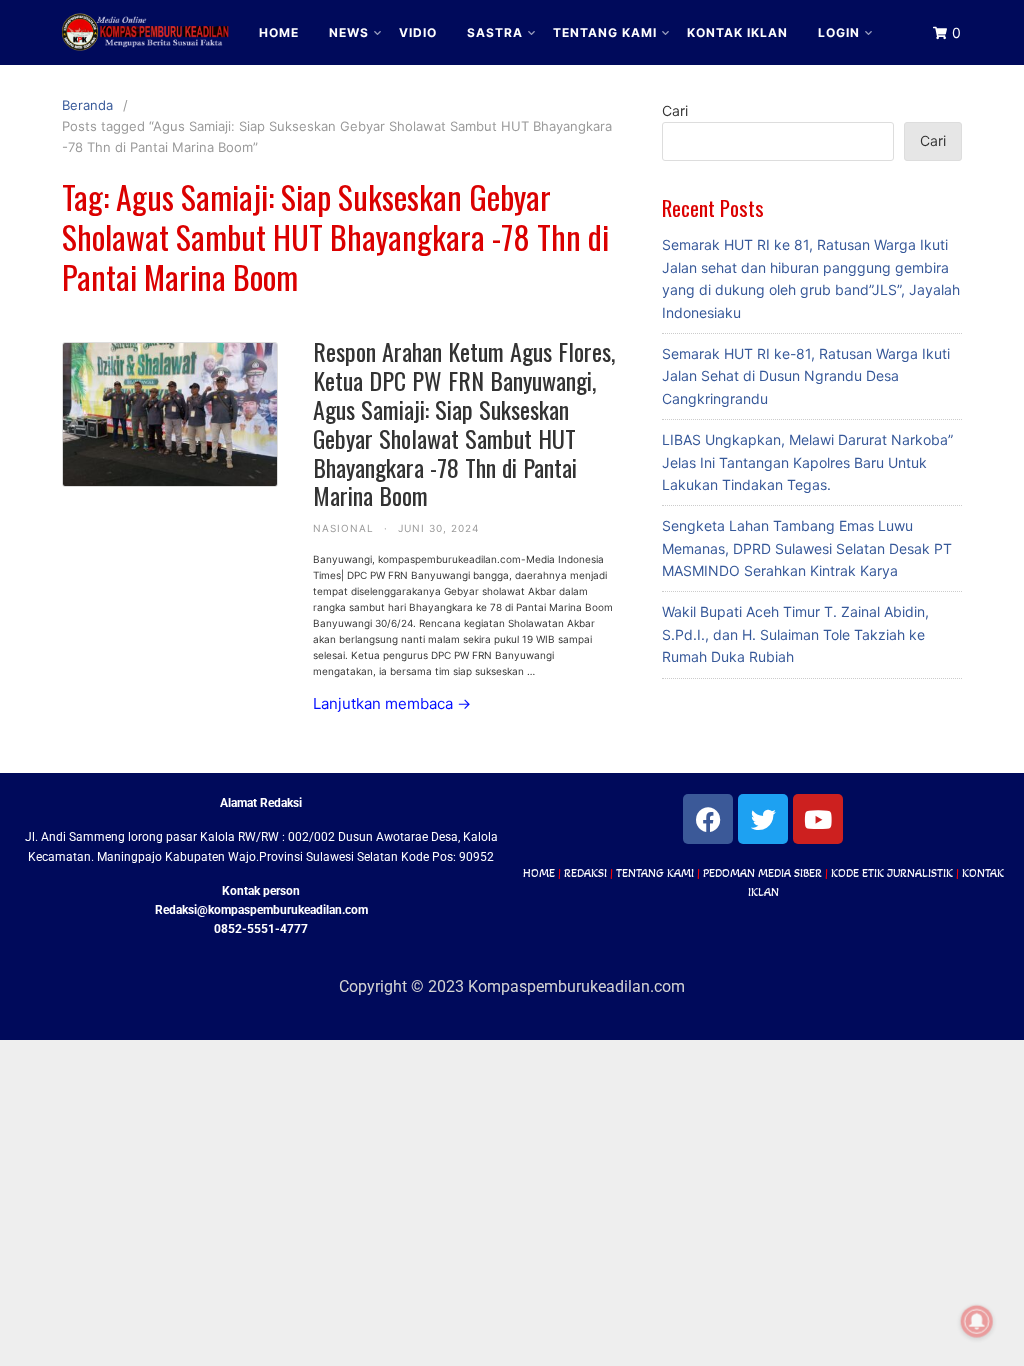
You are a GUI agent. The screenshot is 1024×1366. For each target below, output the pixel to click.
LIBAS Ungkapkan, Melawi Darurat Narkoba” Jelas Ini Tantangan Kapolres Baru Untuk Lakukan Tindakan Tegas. (807, 462)
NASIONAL (343, 528)
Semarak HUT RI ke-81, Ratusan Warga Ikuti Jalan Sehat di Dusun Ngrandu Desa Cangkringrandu (806, 376)
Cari (675, 110)
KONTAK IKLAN (737, 32)
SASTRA (495, 32)
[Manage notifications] (977, 1322)
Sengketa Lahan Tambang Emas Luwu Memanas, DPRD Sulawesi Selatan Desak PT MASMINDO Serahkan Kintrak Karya (807, 548)
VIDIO (418, 32)
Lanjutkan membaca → (392, 703)
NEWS (349, 32)
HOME (279, 32)
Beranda (87, 105)
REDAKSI (585, 873)
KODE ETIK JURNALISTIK (892, 873)
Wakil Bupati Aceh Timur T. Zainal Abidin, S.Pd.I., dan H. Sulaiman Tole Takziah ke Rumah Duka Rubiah (795, 634)
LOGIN (839, 32)
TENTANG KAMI (605, 32)
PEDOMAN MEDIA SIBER (762, 873)
